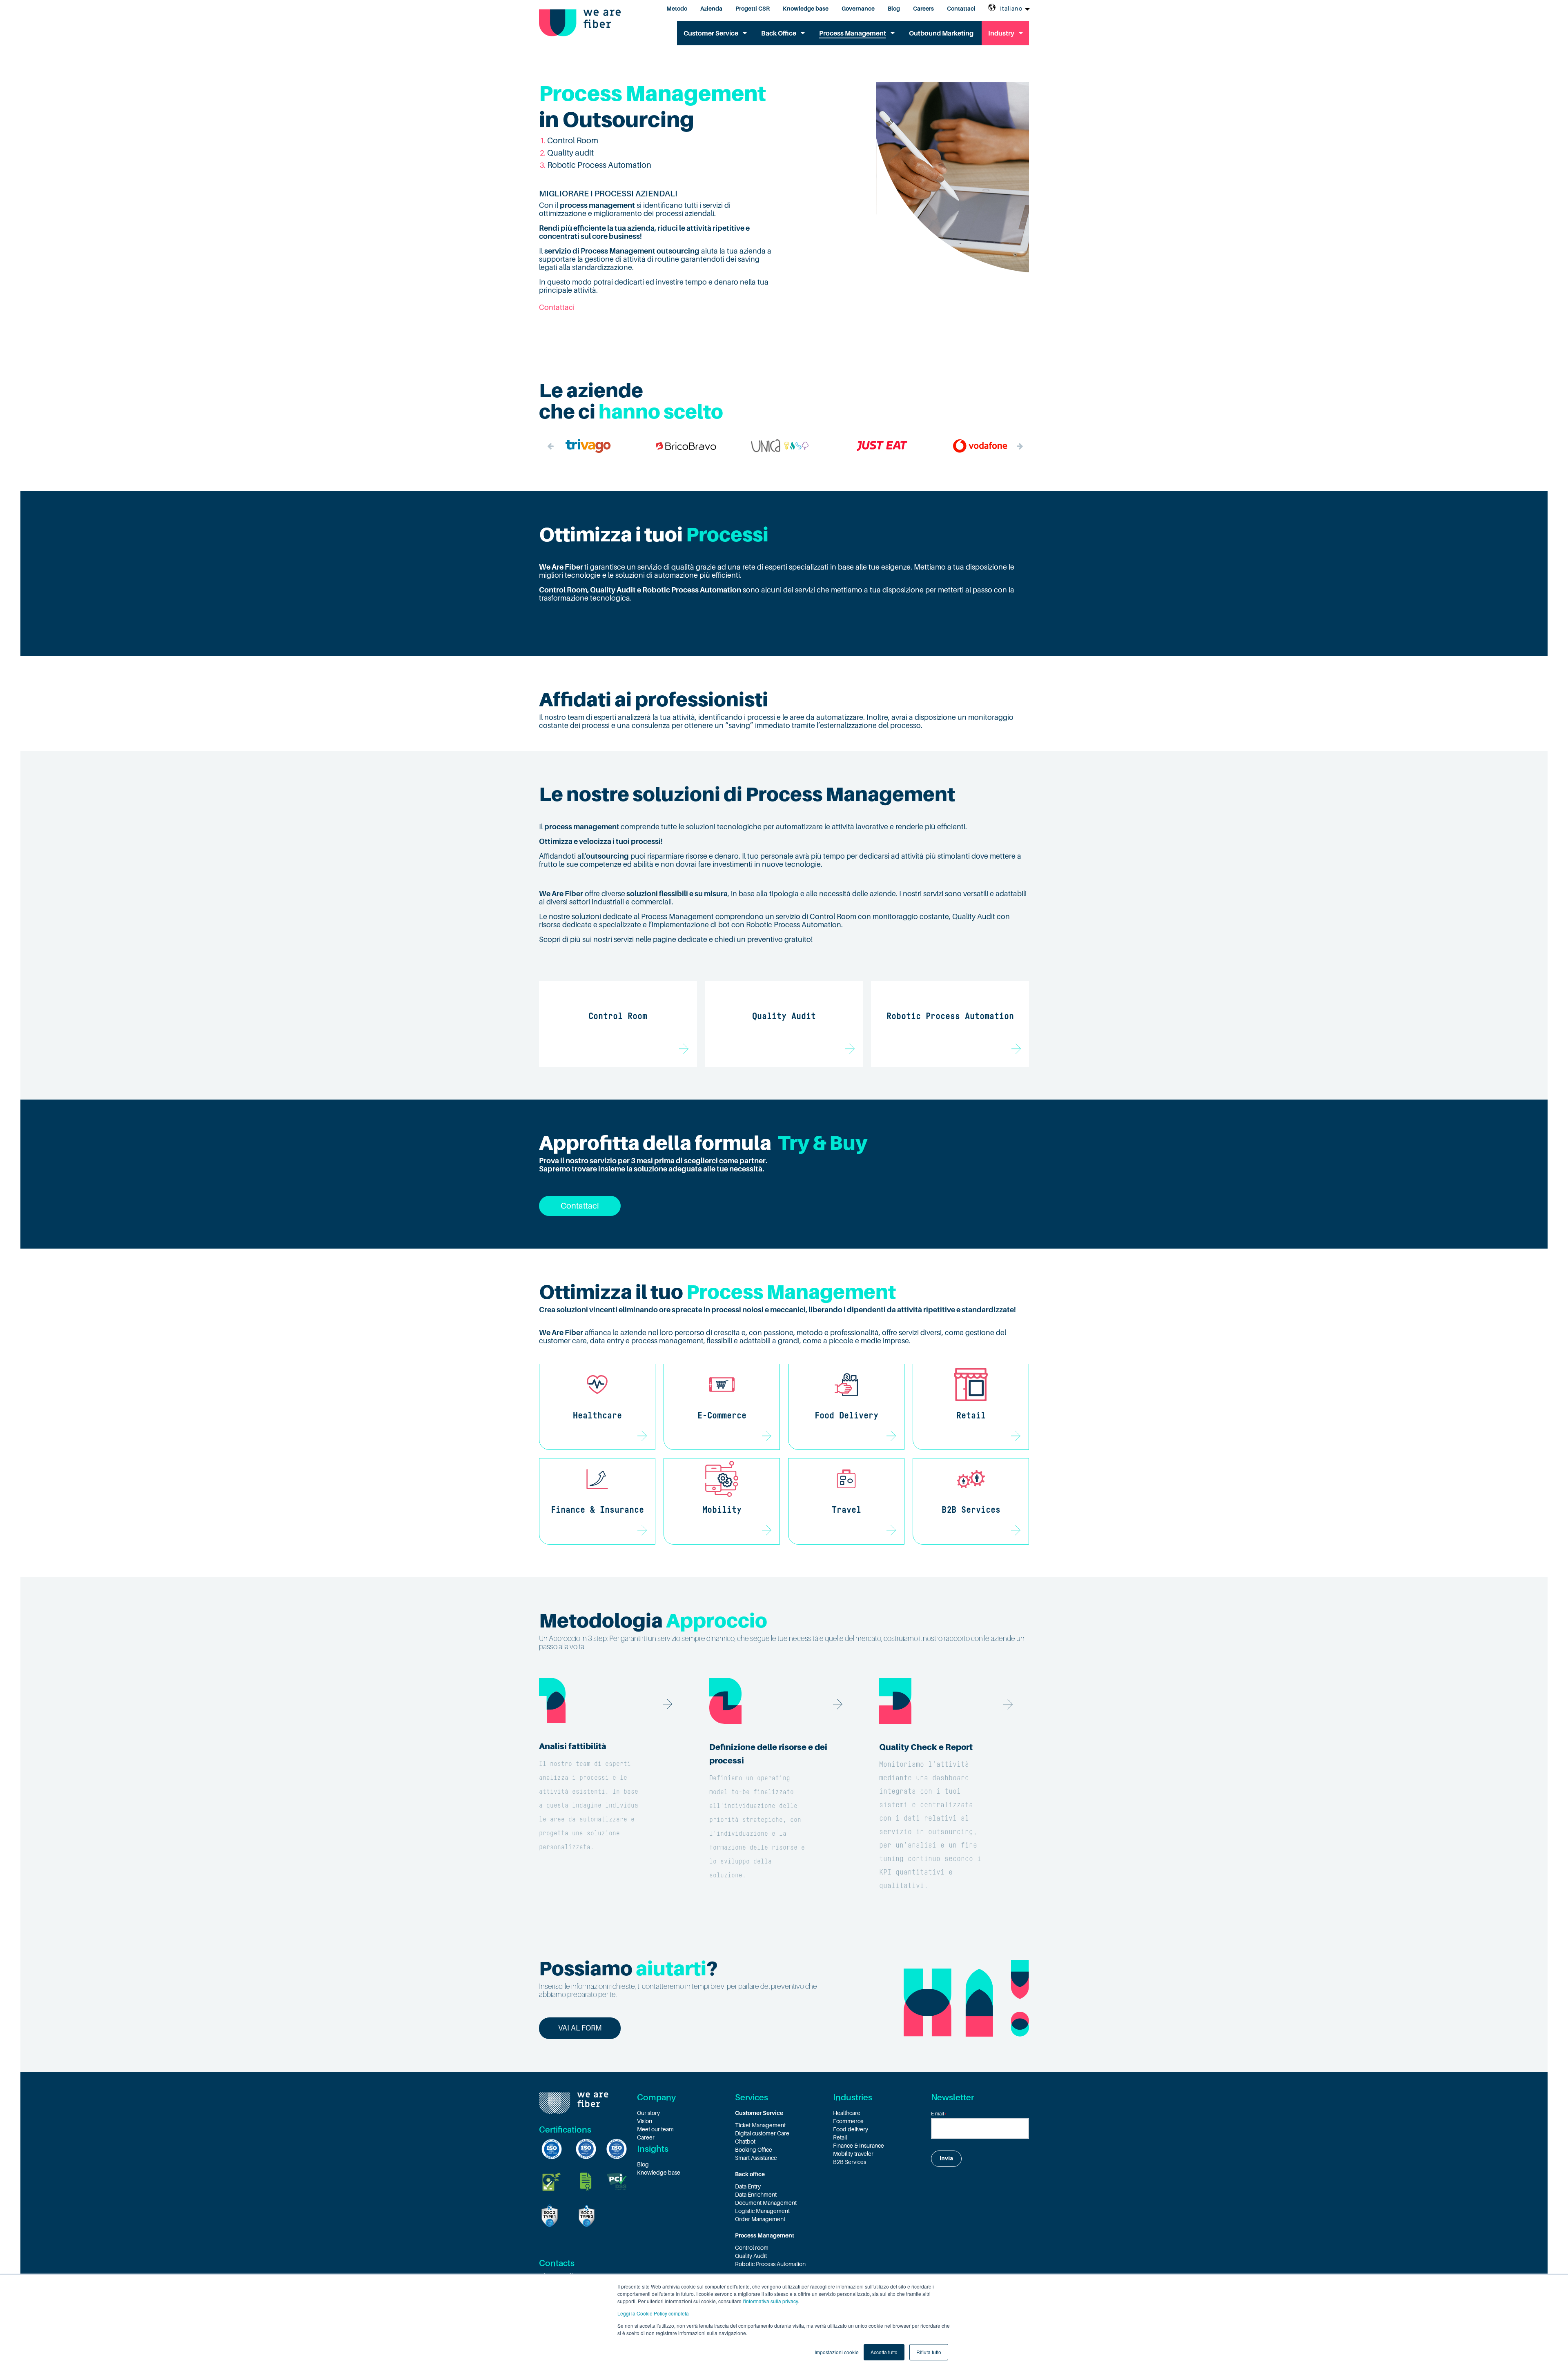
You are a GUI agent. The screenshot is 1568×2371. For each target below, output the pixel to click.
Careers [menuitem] (923, 9)
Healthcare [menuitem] (847, 2113)
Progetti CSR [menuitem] (753, 9)
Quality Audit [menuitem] (751, 2256)
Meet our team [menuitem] (655, 2129)
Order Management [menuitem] (760, 2219)
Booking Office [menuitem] (754, 2150)
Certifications (565, 2130)
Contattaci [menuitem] (961, 9)
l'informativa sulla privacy (770, 2301)
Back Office (779, 33)
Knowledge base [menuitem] (806, 9)
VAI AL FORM (580, 2028)
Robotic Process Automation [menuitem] (770, 2264)
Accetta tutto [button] (884, 2352)
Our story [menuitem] (648, 2113)
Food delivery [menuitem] (851, 2129)
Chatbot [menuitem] (745, 2142)
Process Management (853, 33)
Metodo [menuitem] (677, 9)
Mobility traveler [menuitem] (853, 2154)
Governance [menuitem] (858, 9)
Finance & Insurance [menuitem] (859, 2146)
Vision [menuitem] (645, 2121)
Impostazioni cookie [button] (837, 2352)
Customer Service (711, 33)
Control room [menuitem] (752, 2248)
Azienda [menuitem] (711, 9)
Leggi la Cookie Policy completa (653, 2313)
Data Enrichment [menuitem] (756, 2195)
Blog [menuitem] (894, 9)
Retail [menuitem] (840, 2137)
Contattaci (557, 307)
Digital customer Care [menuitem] (762, 2133)
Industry (1001, 33)
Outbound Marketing (941, 33)
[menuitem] (784, 2113)
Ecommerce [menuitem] (848, 2121)
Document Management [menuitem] (766, 2203)
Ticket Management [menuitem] (760, 2125)
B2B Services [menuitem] (850, 2162)
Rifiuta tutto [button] (929, 2352)
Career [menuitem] (646, 2137)
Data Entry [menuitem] (748, 2186)
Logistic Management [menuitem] (762, 2211)
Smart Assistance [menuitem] (756, 2158)
